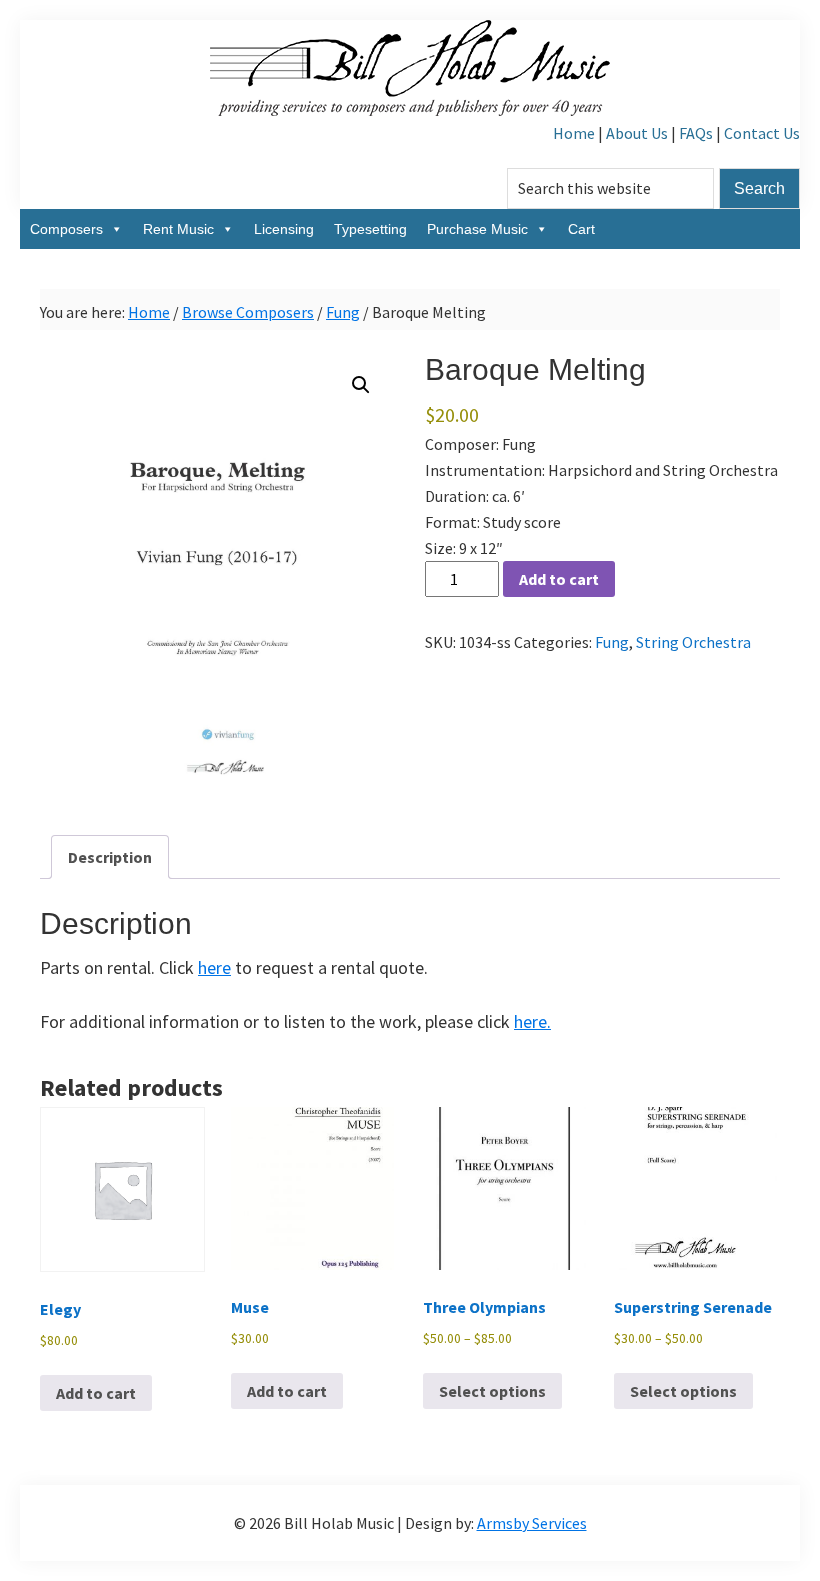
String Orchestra (693, 642)
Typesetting (370, 229)
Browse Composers (248, 312)
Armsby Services (532, 1523)
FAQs (696, 133)
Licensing (284, 229)
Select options (492, 1391)
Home (574, 133)
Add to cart (559, 579)
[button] (361, 385)
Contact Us (762, 133)
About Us (637, 133)
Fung (343, 312)
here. (532, 1021)
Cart (581, 229)
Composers (66, 229)
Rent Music (178, 229)
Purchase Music (477, 229)
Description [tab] (110, 857)
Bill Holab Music (410, 70)
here (214, 967)
